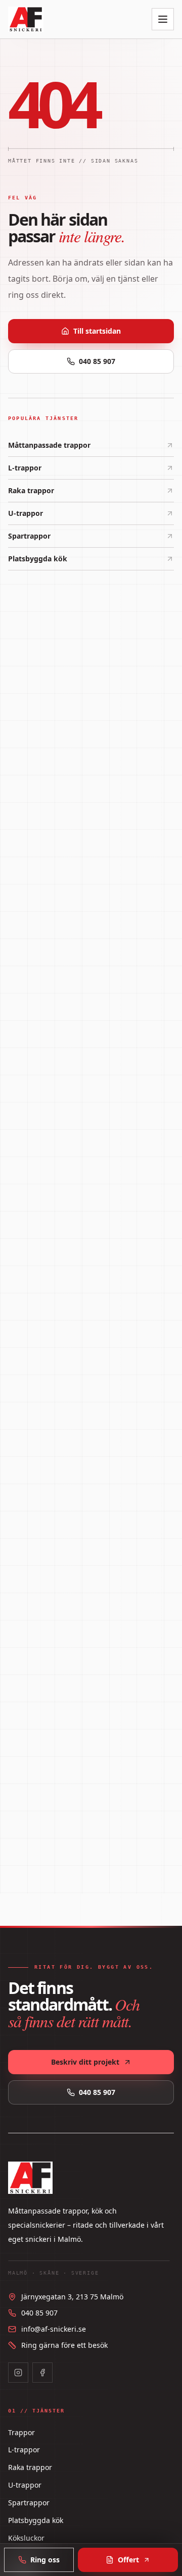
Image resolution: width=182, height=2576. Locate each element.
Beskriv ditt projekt (85, 2062)
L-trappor (25, 468)
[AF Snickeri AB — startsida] (26, 19)
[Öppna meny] (163, 19)
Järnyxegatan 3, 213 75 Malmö (72, 2297)
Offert (128, 2560)
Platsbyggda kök (38, 559)
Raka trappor (31, 490)
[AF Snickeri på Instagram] (18, 2373)
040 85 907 (97, 361)
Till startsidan (97, 331)
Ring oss (45, 2560)
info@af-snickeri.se (54, 2329)
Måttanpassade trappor (49, 445)
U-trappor (26, 513)
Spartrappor (29, 536)
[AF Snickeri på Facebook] (42, 2373)
